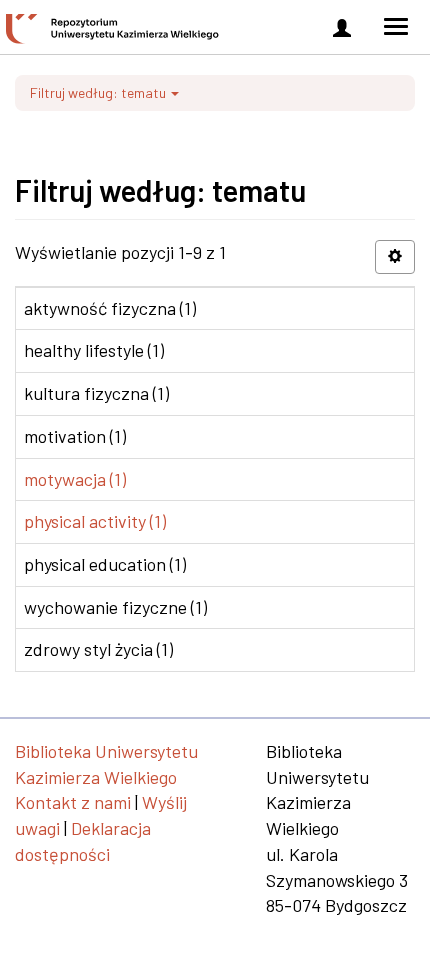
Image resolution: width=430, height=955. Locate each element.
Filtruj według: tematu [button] (99, 92)
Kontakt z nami (73, 802)
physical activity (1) (95, 521)
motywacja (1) (75, 479)
